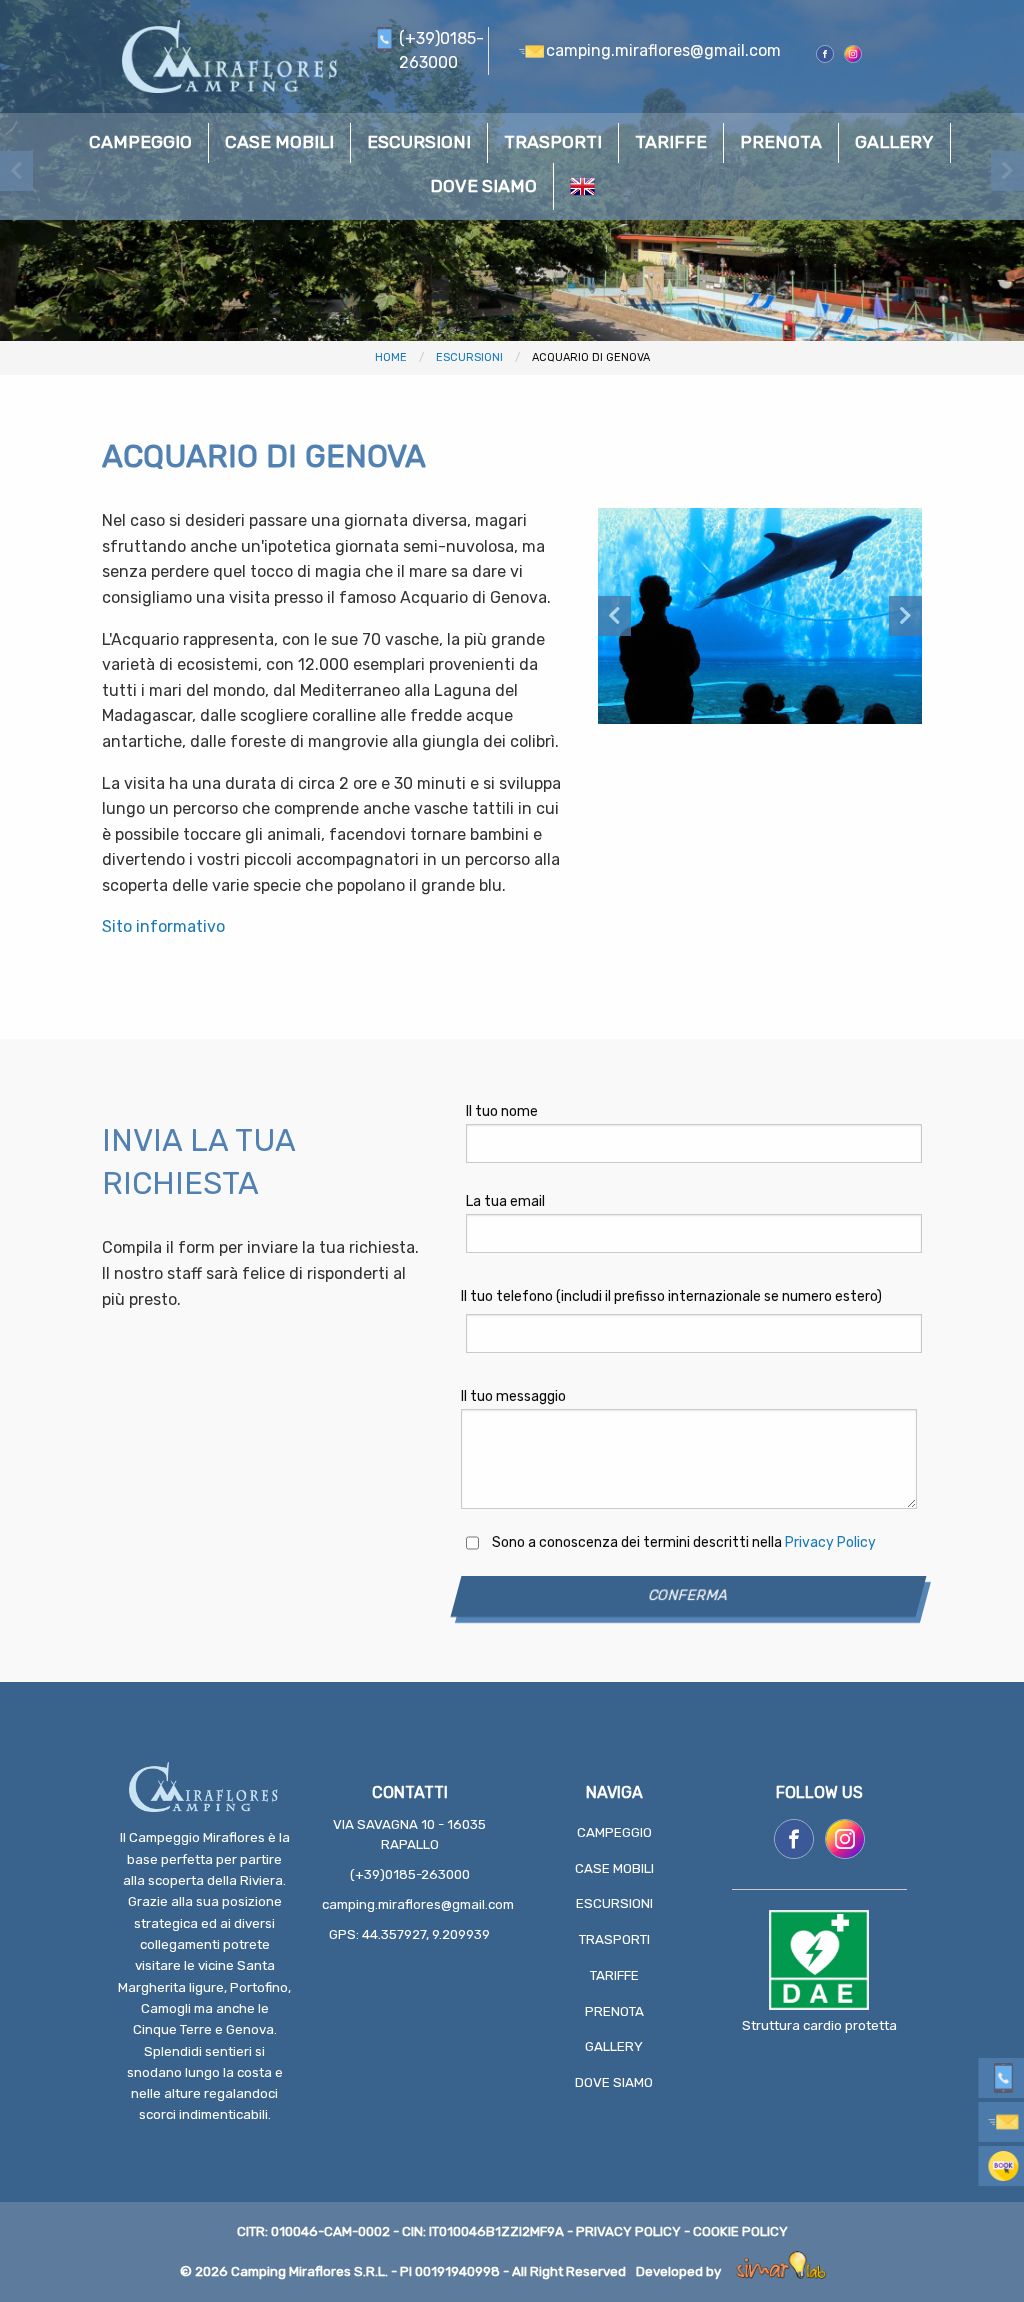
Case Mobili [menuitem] (279, 142)
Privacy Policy (830, 1542)
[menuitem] (582, 186)
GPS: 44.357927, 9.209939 (409, 1934)
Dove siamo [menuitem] (483, 186)
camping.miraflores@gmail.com (409, 1904)
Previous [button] (614, 616)
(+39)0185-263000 (410, 1874)
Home (391, 357)
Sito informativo (163, 926)
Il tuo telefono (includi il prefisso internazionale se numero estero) (671, 1296)
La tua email (505, 1201)
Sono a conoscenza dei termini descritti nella (684, 1542)
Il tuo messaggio (513, 1396)
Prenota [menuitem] (781, 142)
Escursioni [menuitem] (419, 142)
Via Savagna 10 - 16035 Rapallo (409, 1834)
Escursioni (469, 357)
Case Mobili (614, 1868)
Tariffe (614, 1975)
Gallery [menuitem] (894, 142)
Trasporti (614, 1939)
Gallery (614, 2046)
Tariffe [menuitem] (671, 142)
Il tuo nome (502, 1111)
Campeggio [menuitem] (140, 142)
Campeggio (614, 1832)
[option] (760, 616)
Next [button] (905, 616)
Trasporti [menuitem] (553, 142)
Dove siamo (614, 2082)
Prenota (614, 2011)
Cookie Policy (740, 2231)
